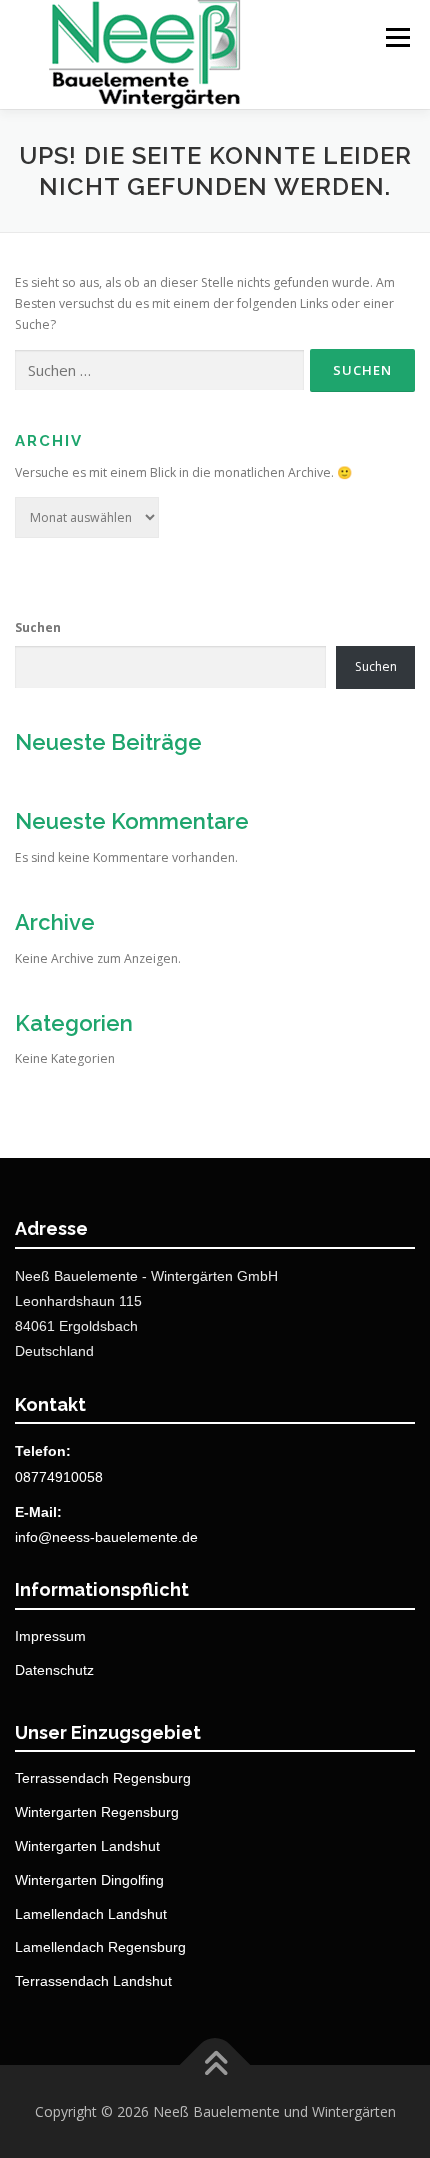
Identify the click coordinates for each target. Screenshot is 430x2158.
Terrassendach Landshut (93, 1981)
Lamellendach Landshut (91, 1914)
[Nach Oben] (215, 2064)
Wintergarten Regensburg (97, 1812)
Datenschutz (54, 1670)
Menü (396, 37)
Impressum (50, 1636)
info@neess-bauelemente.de (106, 1537)
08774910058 (59, 1477)
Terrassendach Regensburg (103, 1778)
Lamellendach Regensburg (100, 1947)
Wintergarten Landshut (87, 1846)
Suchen (38, 627)
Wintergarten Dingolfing (89, 1880)
